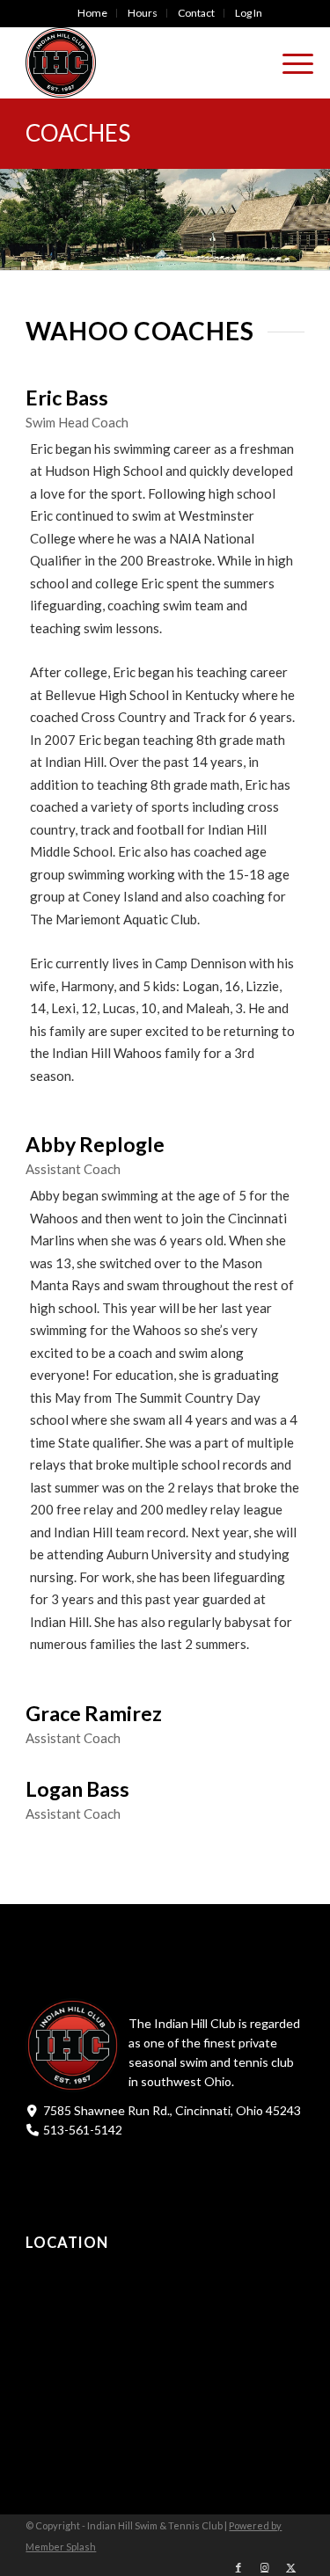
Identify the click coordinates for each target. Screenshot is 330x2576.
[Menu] (289, 62)
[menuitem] (93, 13)
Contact (196, 13)
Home (92, 13)
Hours (143, 13)
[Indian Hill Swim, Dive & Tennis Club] (137, 62)
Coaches (78, 133)
